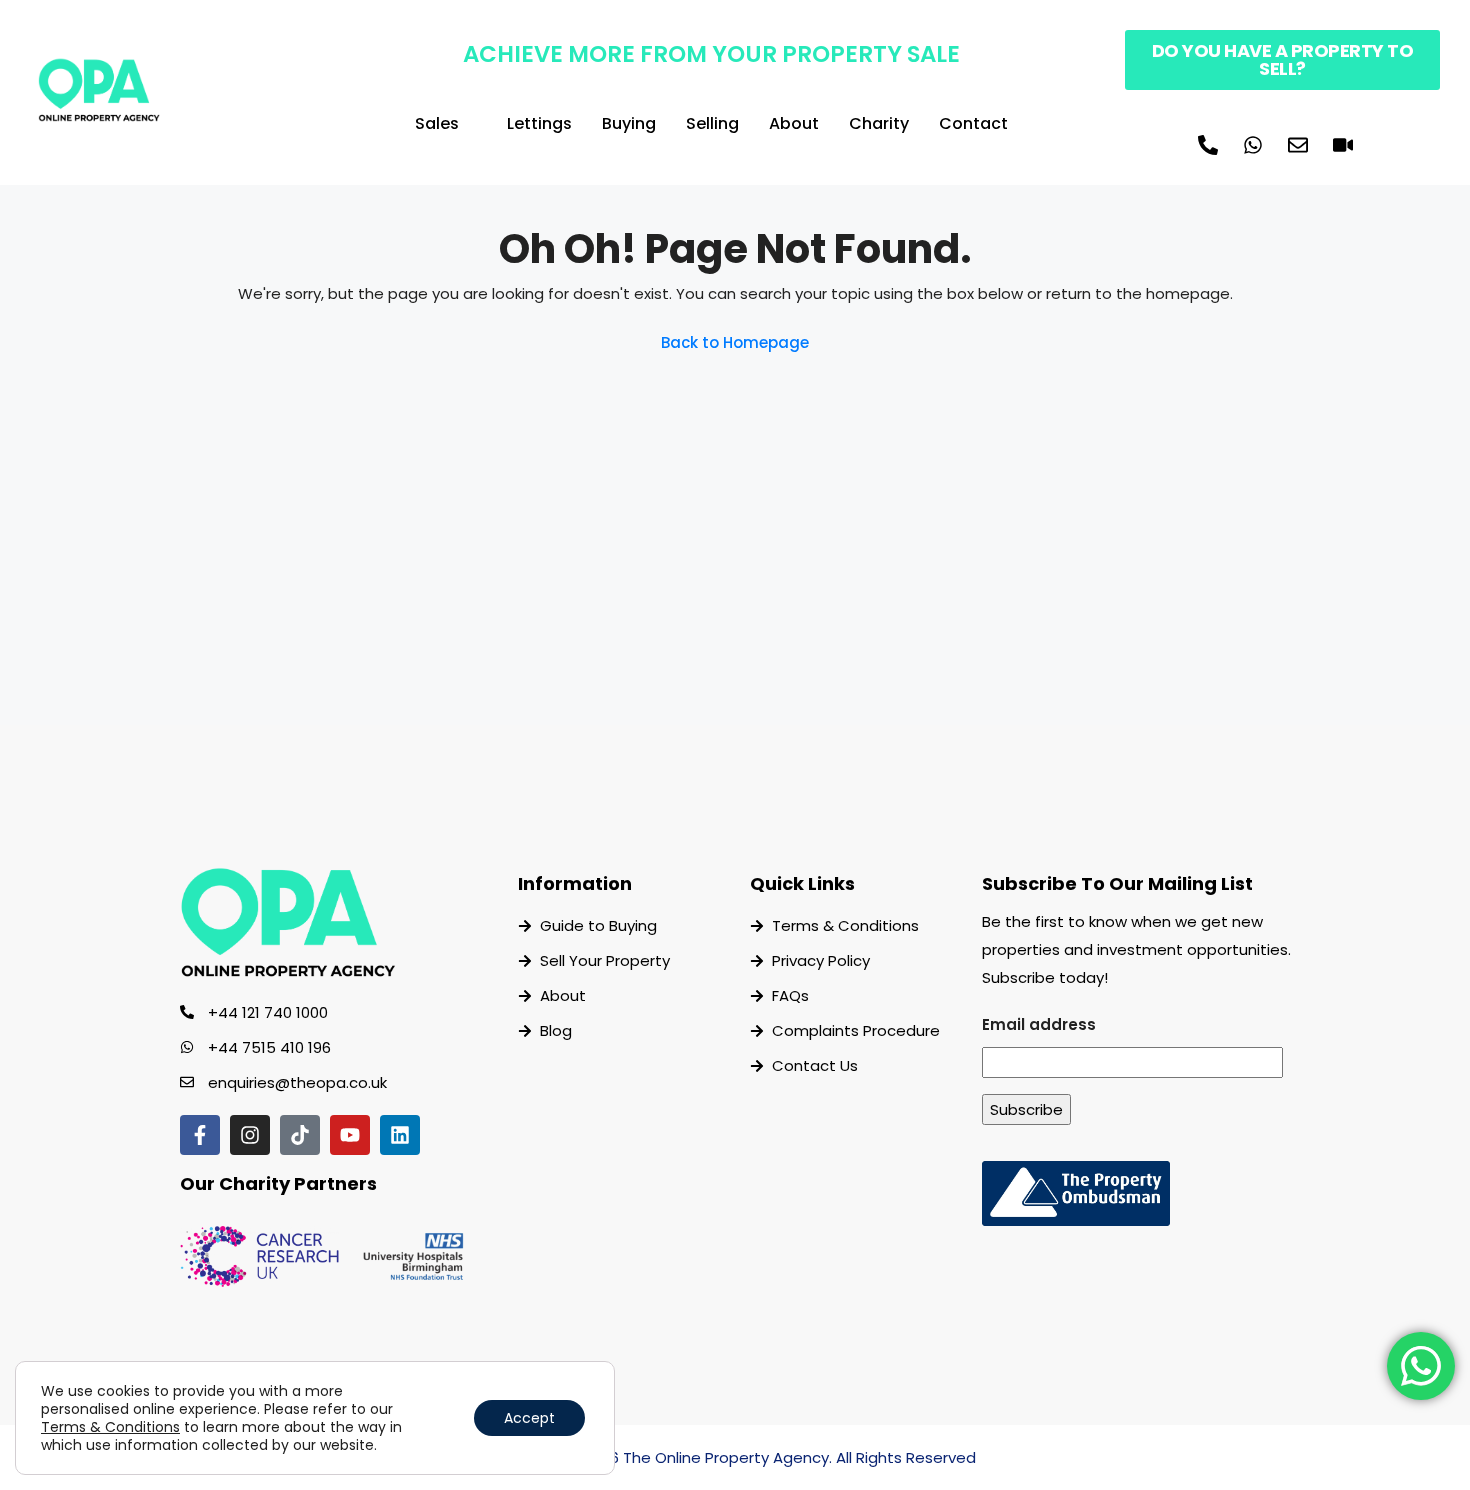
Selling (712, 123)
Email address (1039, 1024)
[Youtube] (350, 1135)
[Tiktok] (300, 1135)
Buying (629, 123)
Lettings (539, 123)
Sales (437, 123)
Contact (973, 123)
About (794, 123)
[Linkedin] (400, 1135)
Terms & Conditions (110, 1427)
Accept (529, 1418)
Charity (879, 123)
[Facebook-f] (200, 1135)
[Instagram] (250, 1135)
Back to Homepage (735, 342)
